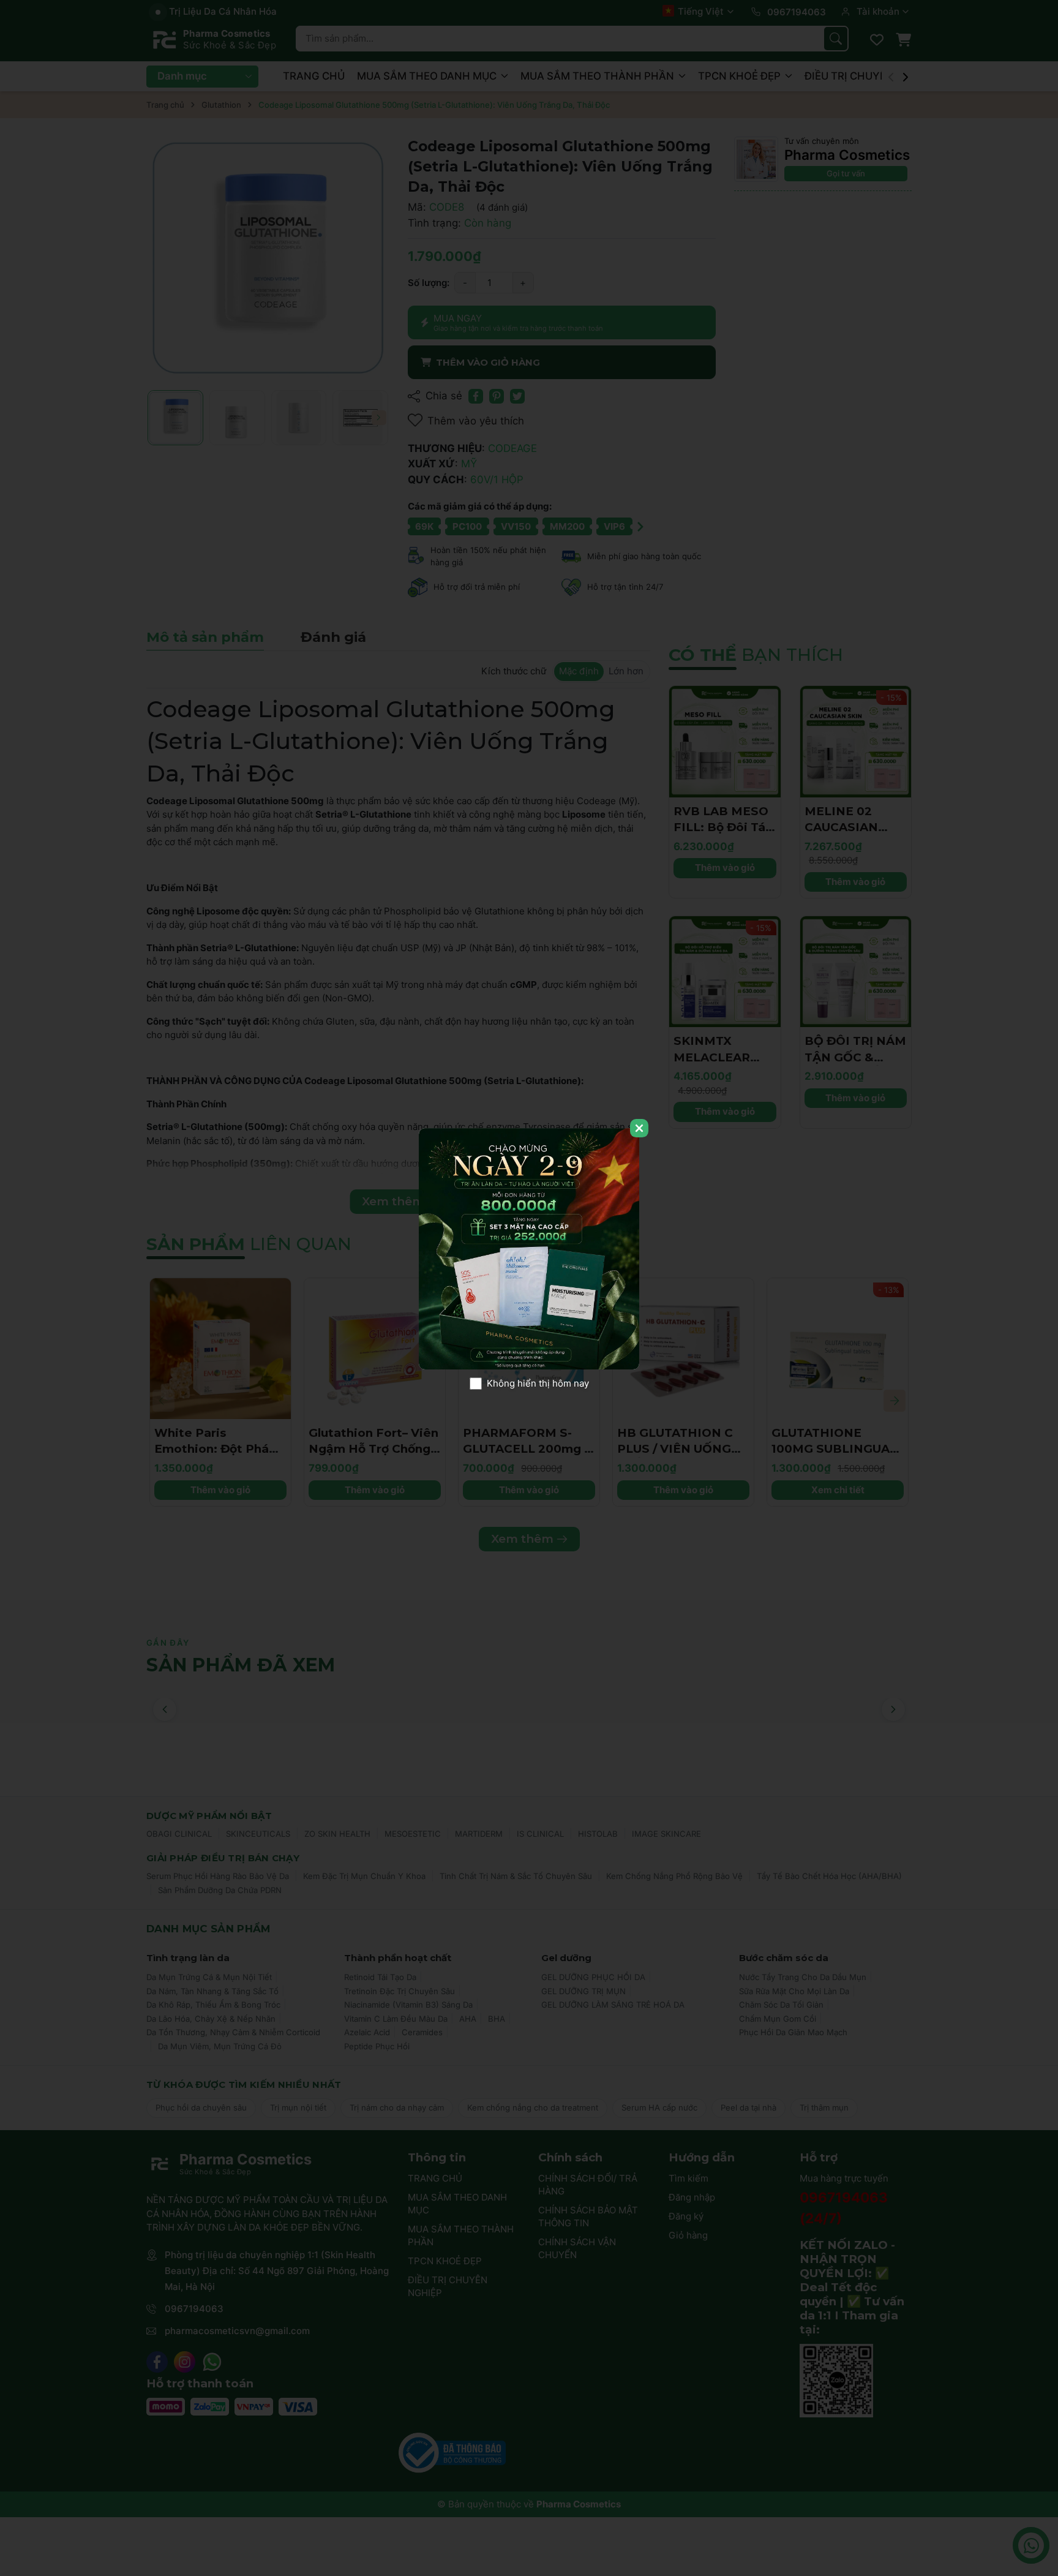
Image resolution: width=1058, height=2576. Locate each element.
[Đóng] (639, 1128)
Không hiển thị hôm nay (538, 1383)
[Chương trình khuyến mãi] (529, 1249)
